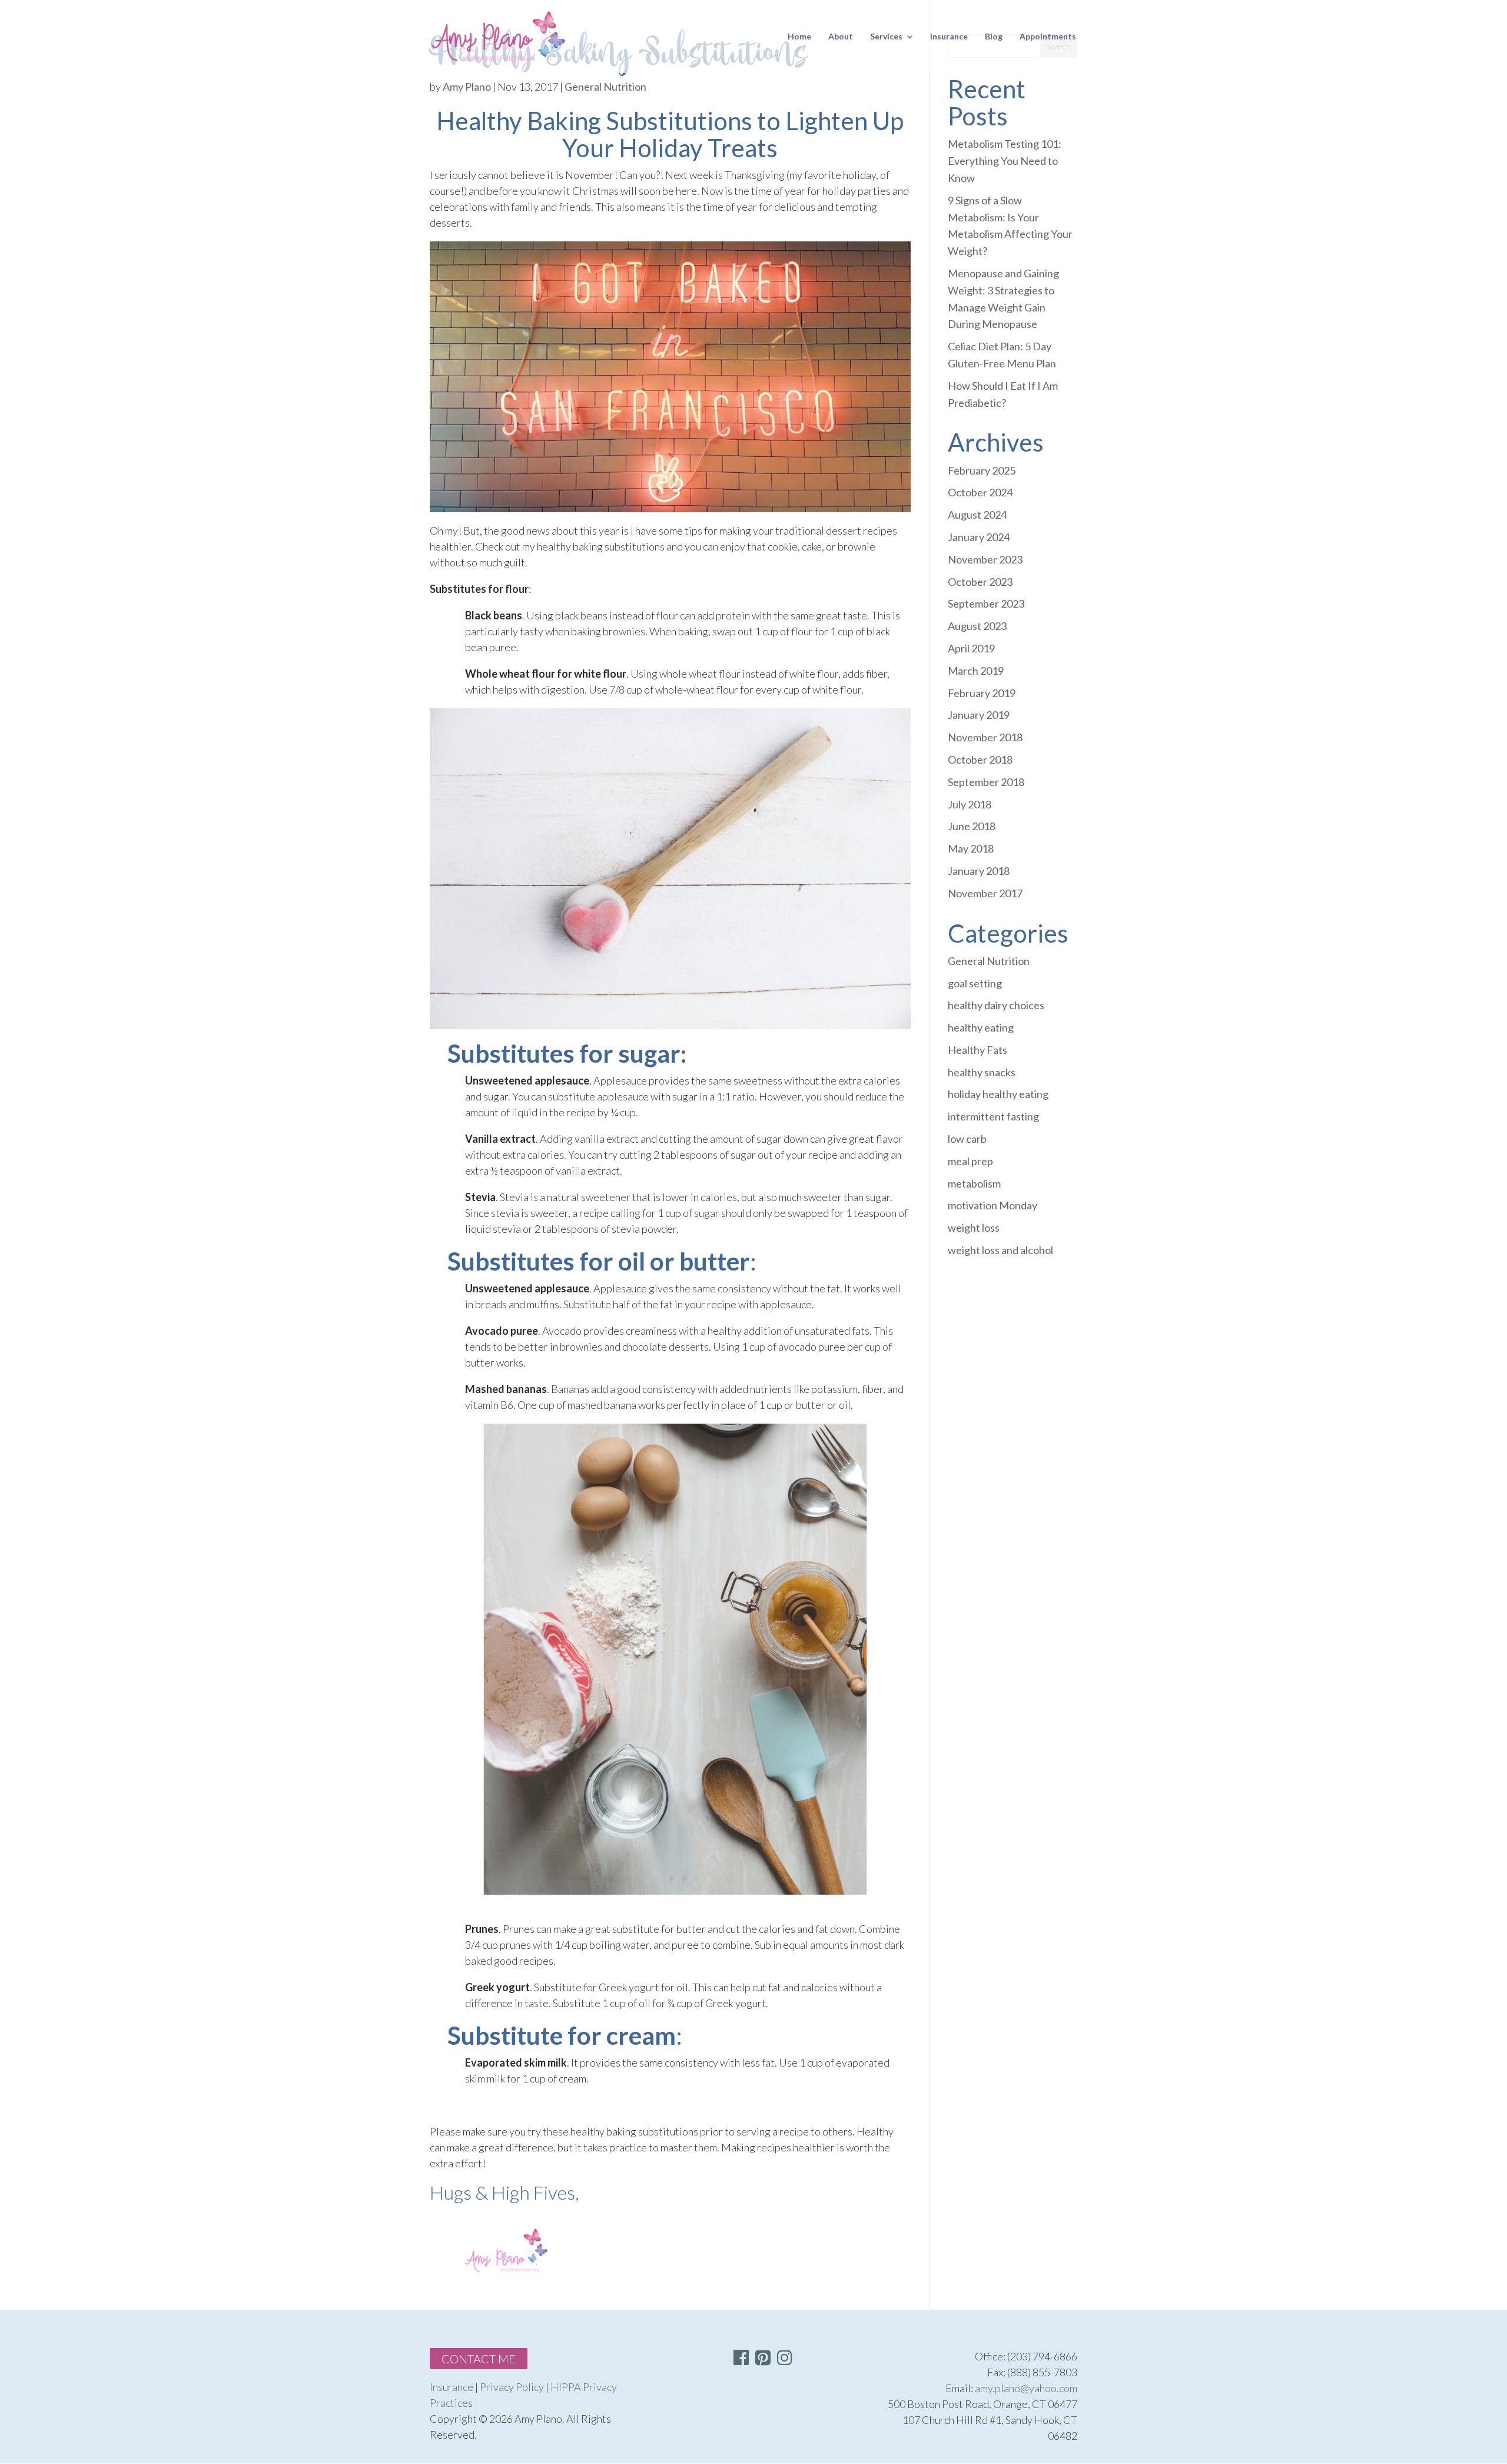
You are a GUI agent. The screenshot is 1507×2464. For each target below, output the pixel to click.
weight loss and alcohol (1000, 1250)
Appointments (1048, 37)
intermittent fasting (993, 1116)
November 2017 (985, 893)
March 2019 (976, 671)
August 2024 (977, 515)
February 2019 (982, 693)
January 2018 (979, 871)
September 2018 (986, 782)
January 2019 (979, 715)
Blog (994, 37)
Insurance (949, 37)
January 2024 (979, 537)
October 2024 (980, 492)
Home (799, 37)
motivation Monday (993, 1205)
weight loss (974, 1228)
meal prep (970, 1161)
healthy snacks (982, 1072)
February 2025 (982, 470)
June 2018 (972, 826)
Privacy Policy (512, 2387)
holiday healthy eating (998, 1094)
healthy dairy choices (996, 1005)
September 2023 (986, 603)
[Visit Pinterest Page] (763, 2360)
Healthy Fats (977, 1050)
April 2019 (971, 648)
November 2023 (985, 559)
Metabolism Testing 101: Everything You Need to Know (1005, 161)
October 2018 (980, 760)
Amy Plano (467, 87)
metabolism (974, 1183)
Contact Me (479, 2359)
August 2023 (977, 626)
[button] (785, 2357)
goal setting (975, 983)
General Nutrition (605, 87)
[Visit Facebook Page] (741, 2360)
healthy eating (981, 1027)
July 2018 (970, 804)
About (841, 37)
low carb (967, 1139)
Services (886, 37)
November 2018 (985, 737)
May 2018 (971, 848)
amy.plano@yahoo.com (1026, 2388)
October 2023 (980, 582)
